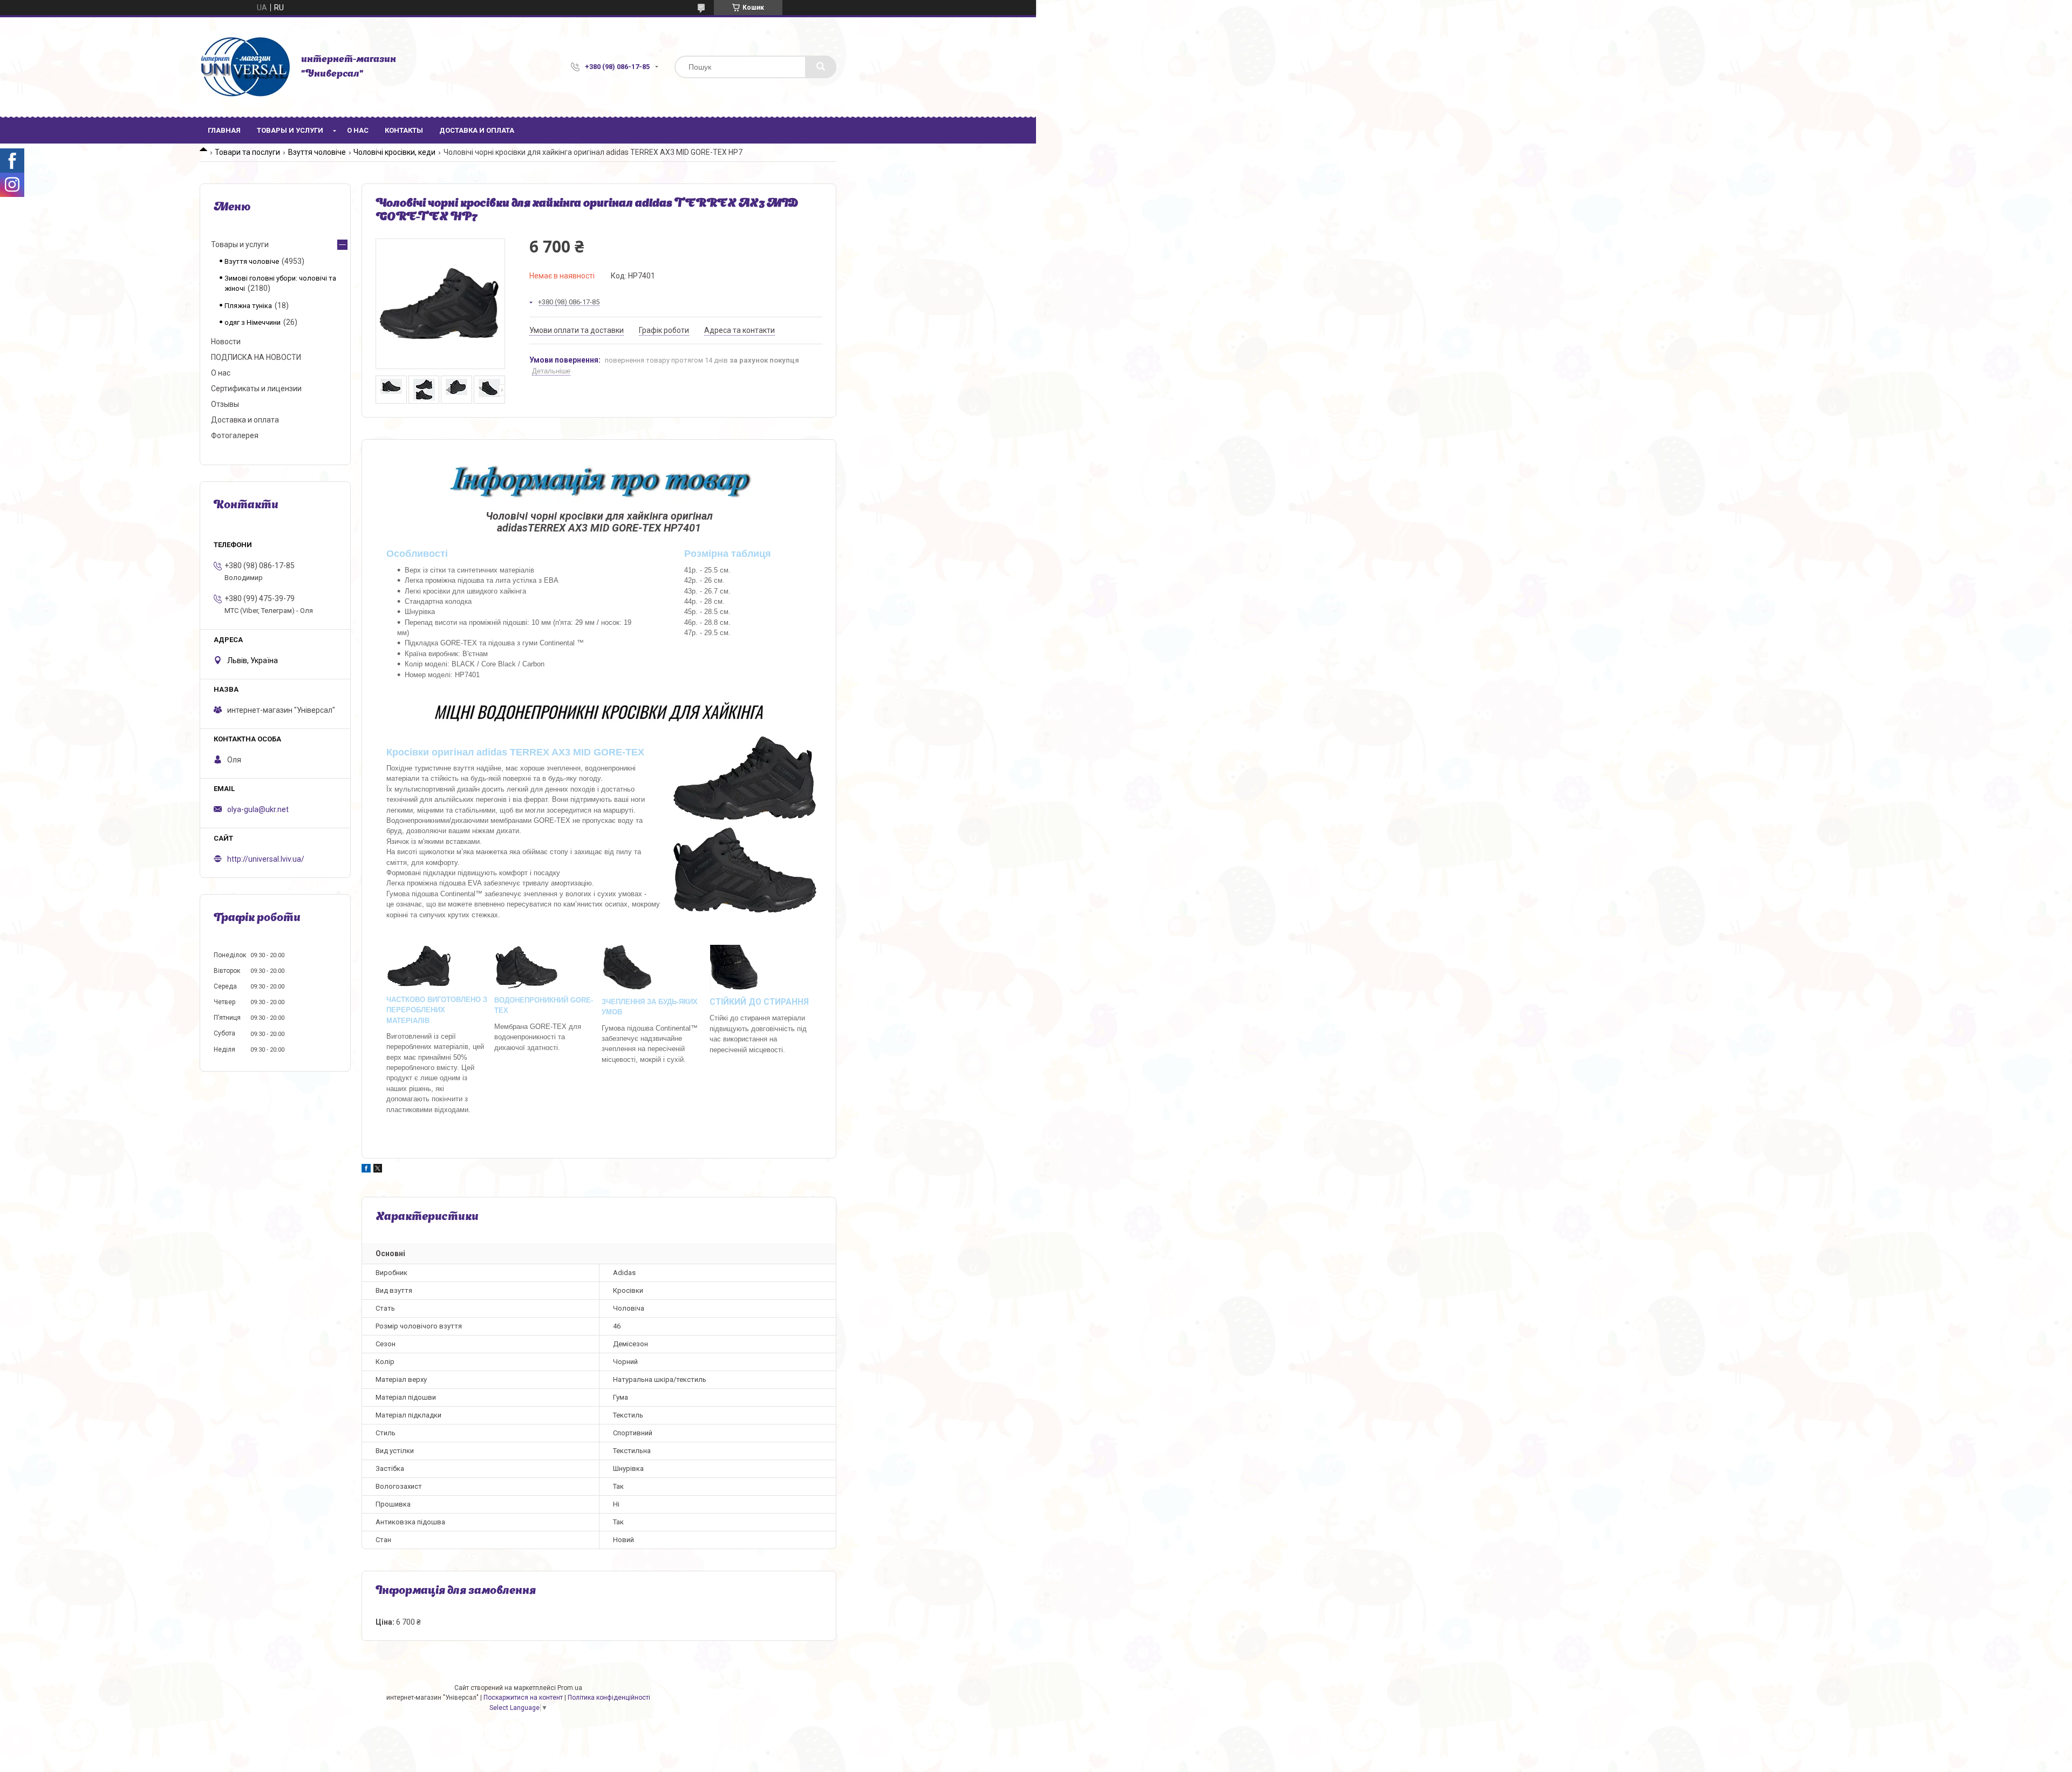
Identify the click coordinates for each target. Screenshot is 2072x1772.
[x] (378, 1170)
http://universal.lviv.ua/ (266, 859)
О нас (358, 130)
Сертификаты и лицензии (256, 389)
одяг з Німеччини (253, 322)
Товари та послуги (247, 152)
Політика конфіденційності (609, 1698)
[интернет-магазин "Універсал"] (245, 67)
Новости (226, 342)
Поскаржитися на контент (523, 1698)
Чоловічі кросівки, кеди (394, 152)
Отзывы (225, 404)
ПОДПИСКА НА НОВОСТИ (256, 357)
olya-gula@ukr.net (258, 809)
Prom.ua (570, 1688)
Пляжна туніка (248, 306)
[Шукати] (821, 67)
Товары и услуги (290, 130)
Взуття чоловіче (317, 152)
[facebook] (366, 1170)
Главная (224, 130)
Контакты (404, 130)
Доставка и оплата (477, 130)
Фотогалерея (235, 435)
